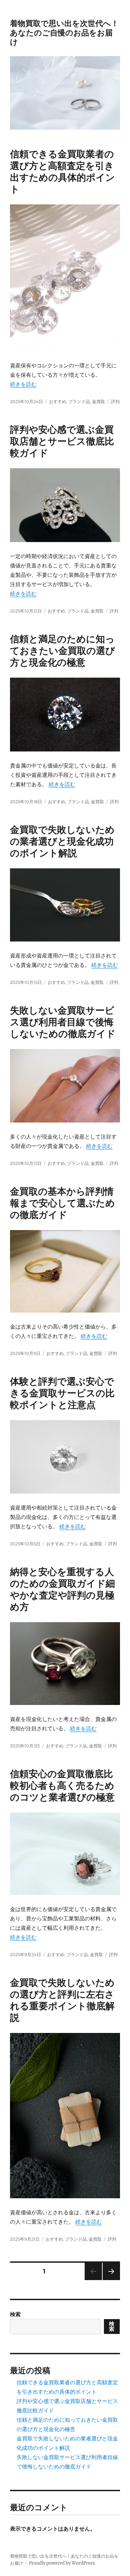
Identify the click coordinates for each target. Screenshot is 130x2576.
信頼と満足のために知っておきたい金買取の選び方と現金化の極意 (62, 651)
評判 (115, 401)
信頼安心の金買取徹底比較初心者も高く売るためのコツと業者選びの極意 (62, 1785)
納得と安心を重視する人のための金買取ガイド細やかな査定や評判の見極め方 (62, 1589)
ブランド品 (79, 401)
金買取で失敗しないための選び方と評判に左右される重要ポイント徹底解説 (62, 2000)
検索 (15, 2314)
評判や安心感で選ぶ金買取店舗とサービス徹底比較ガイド (62, 441)
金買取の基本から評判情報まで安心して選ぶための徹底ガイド (62, 1203)
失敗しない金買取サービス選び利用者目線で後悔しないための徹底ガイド (63, 1022)
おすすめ (58, 401)
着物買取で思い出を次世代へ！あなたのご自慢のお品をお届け (64, 33)
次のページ (109, 2280)
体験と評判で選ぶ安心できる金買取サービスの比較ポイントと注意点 (62, 1393)
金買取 (98, 401)
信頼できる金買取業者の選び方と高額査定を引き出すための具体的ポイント (62, 171)
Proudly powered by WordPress (62, 2563)
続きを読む (23, 384)
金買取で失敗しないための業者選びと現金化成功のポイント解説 (62, 841)
